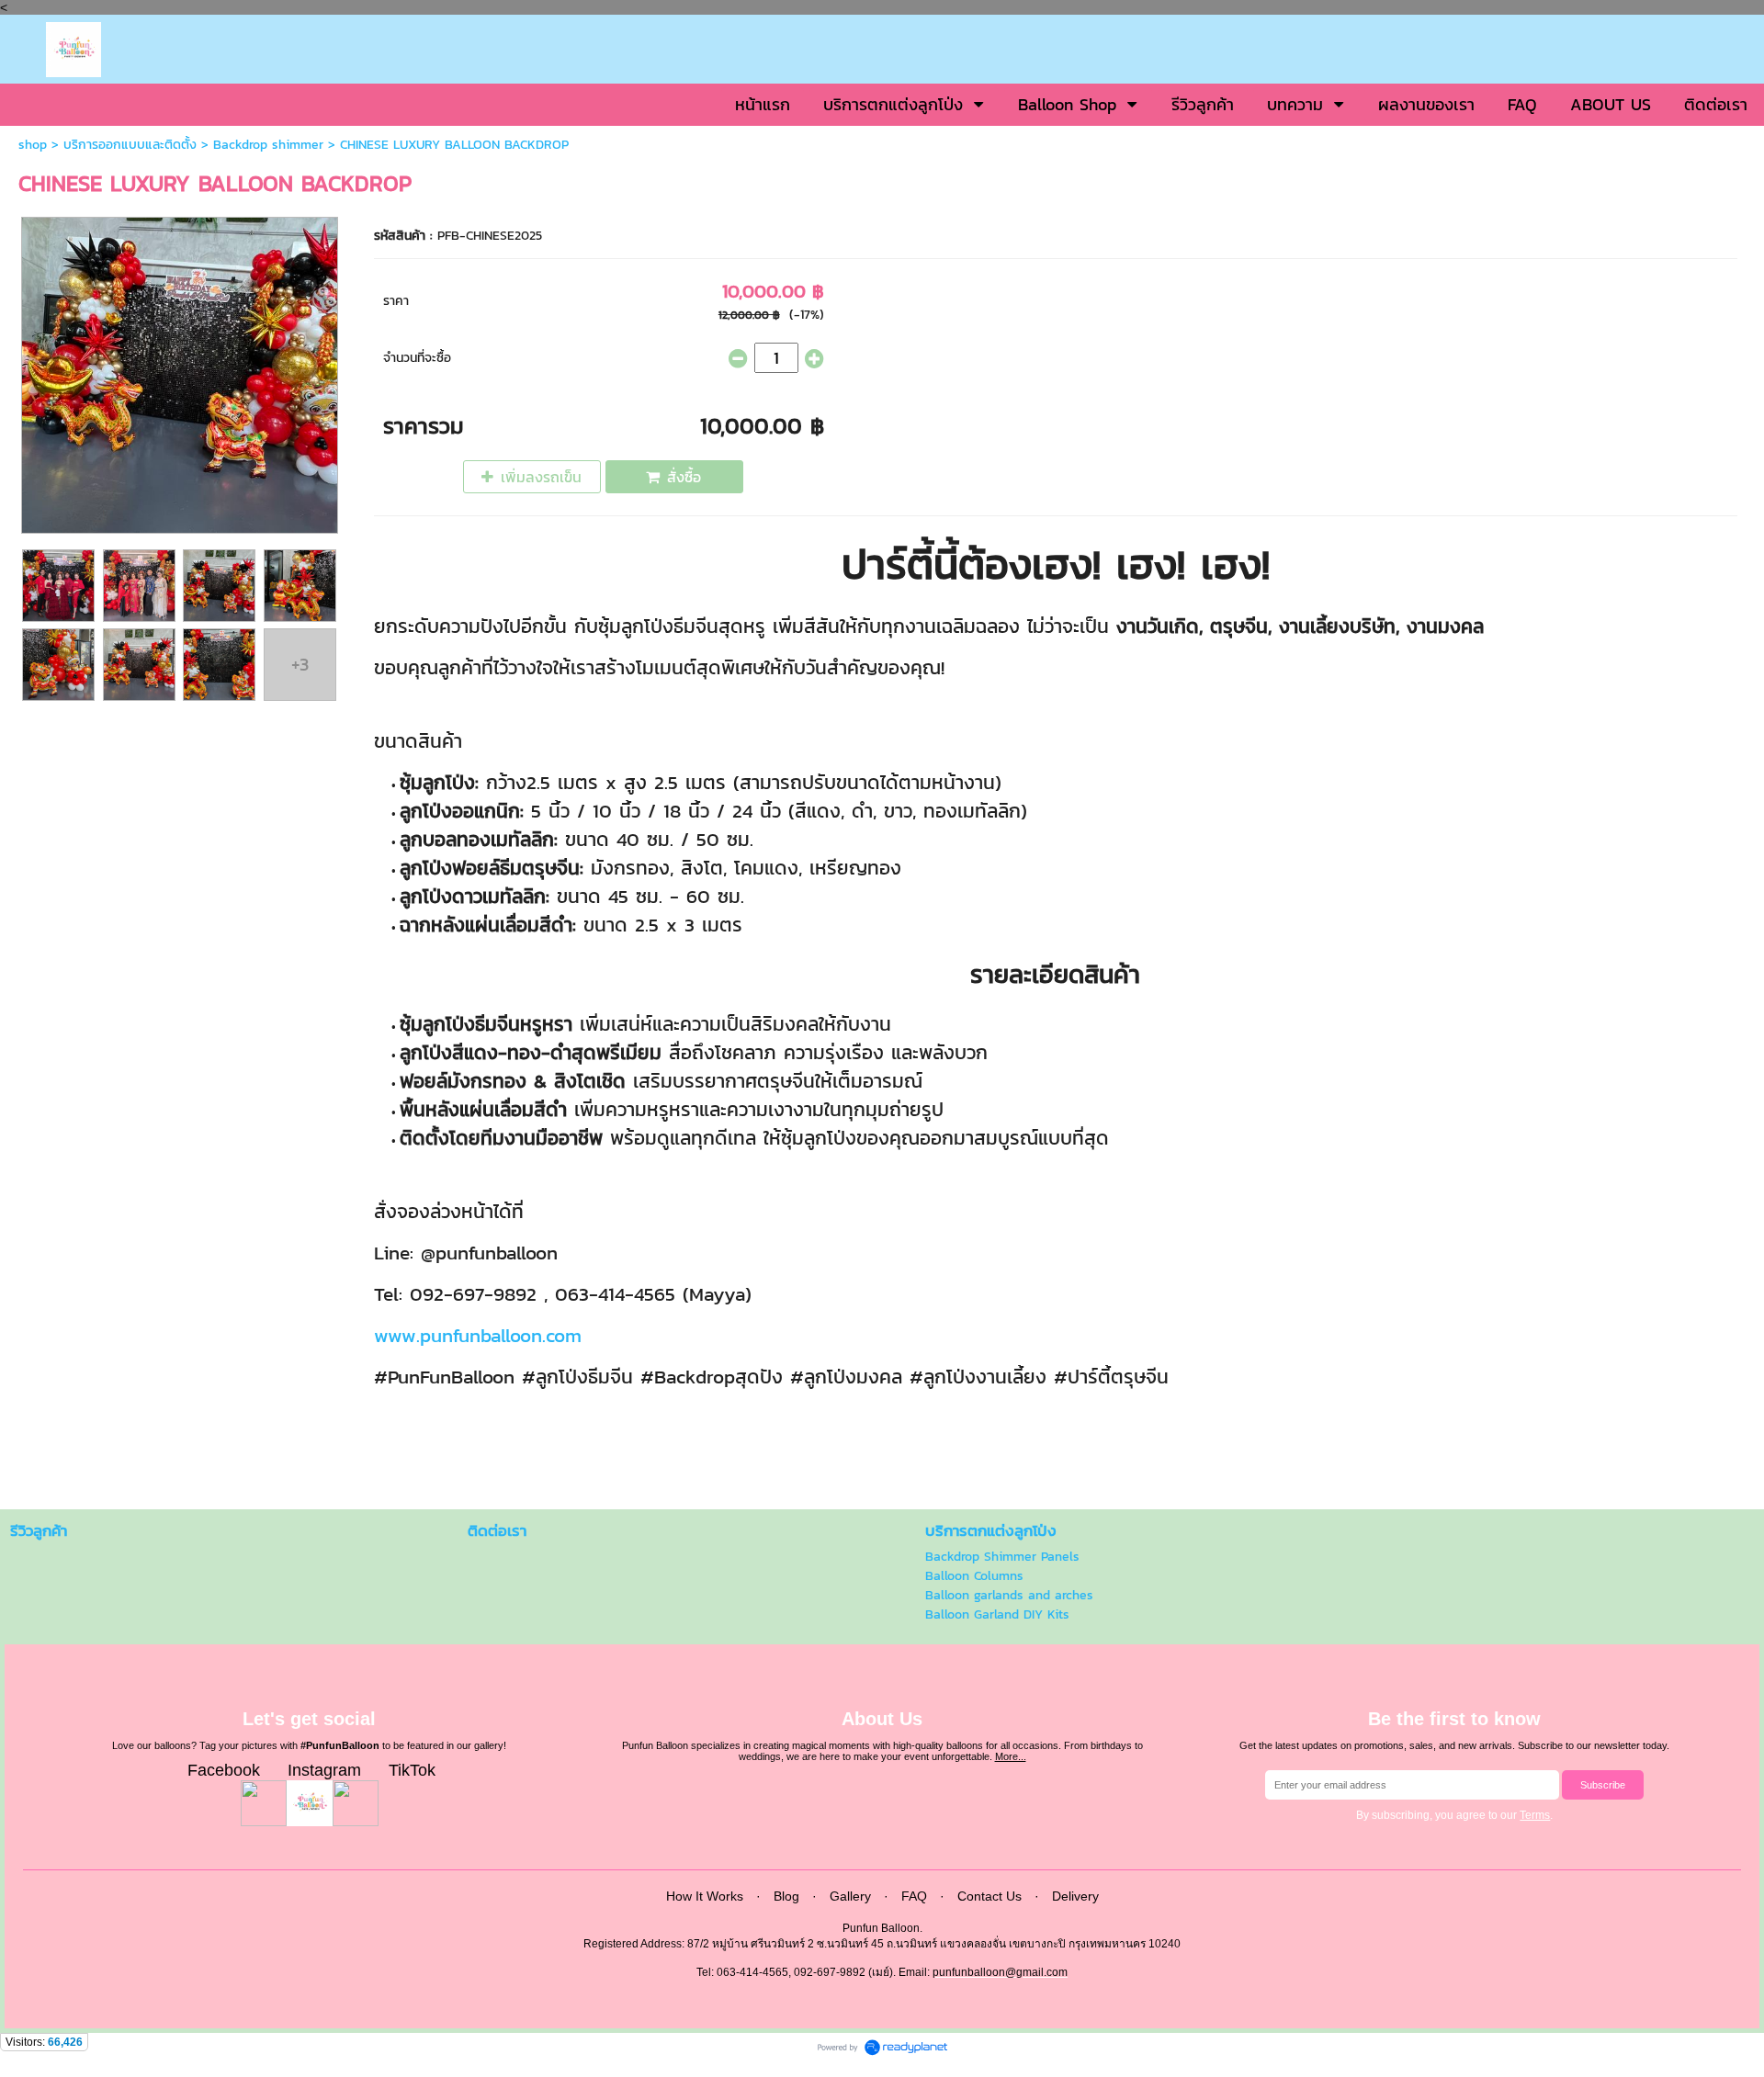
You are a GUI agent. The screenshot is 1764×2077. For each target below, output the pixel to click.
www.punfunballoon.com (478, 1335)
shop (33, 145)
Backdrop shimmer (268, 145)
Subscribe (1603, 1785)
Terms (1535, 1815)
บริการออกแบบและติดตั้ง (130, 145)
